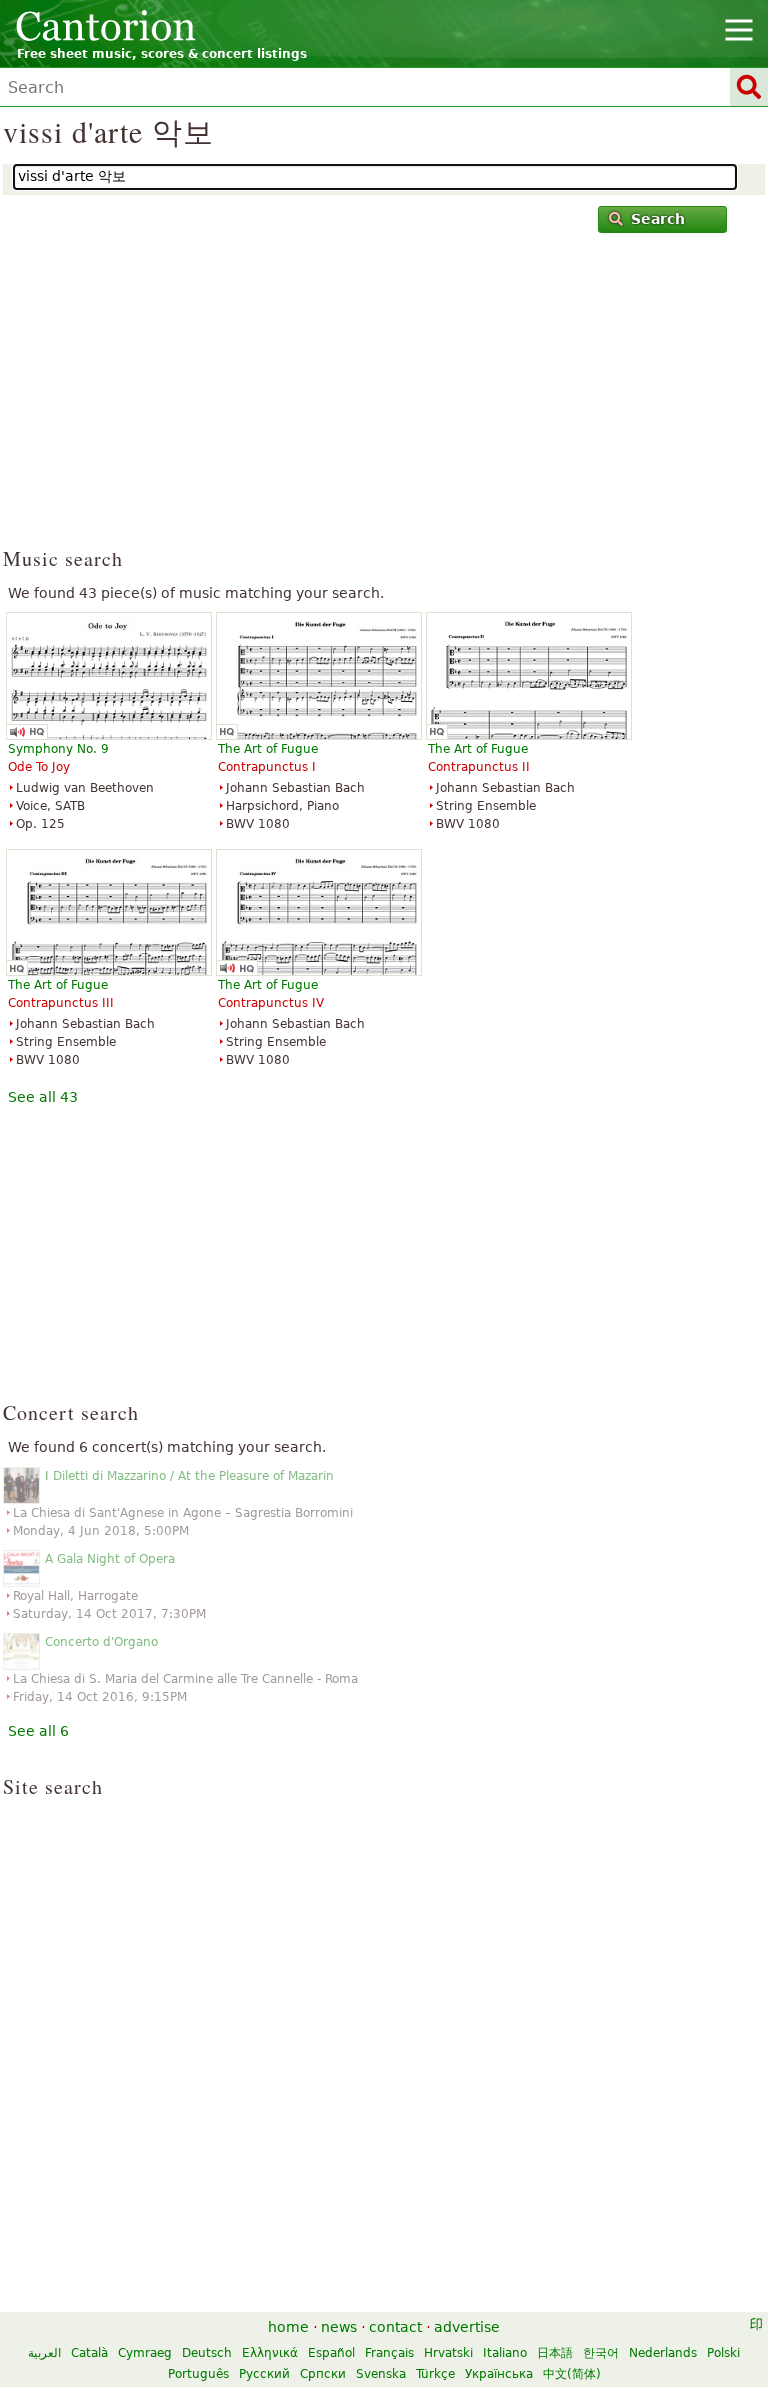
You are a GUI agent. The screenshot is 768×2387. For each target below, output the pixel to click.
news (339, 2327)
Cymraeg (145, 2353)
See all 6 (38, 1731)
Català (89, 2353)
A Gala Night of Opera (110, 1559)
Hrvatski (448, 2353)
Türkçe (435, 2374)
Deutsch (207, 2353)
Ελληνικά (270, 2353)
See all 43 (43, 1097)
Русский (264, 2374)
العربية (44, 2353)
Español (331, 2353)
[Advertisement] (384, 399)
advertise (467, 2327)
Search (658, 219)
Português (198, 2374)
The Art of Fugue (268, 749)
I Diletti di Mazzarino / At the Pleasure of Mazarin (189, 1476)
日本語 (555, 2353)
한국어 (601, 2353)
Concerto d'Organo (101, 1642)
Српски (323, 2374)
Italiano (505, 2353)
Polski (723, 2353)
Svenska (381, 2374)
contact (395, 2327)
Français (389, 2353)
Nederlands (663, 2353)
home (288, 2327)
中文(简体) (572, 2374)
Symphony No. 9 (58, 749)
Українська (499, 2374)
